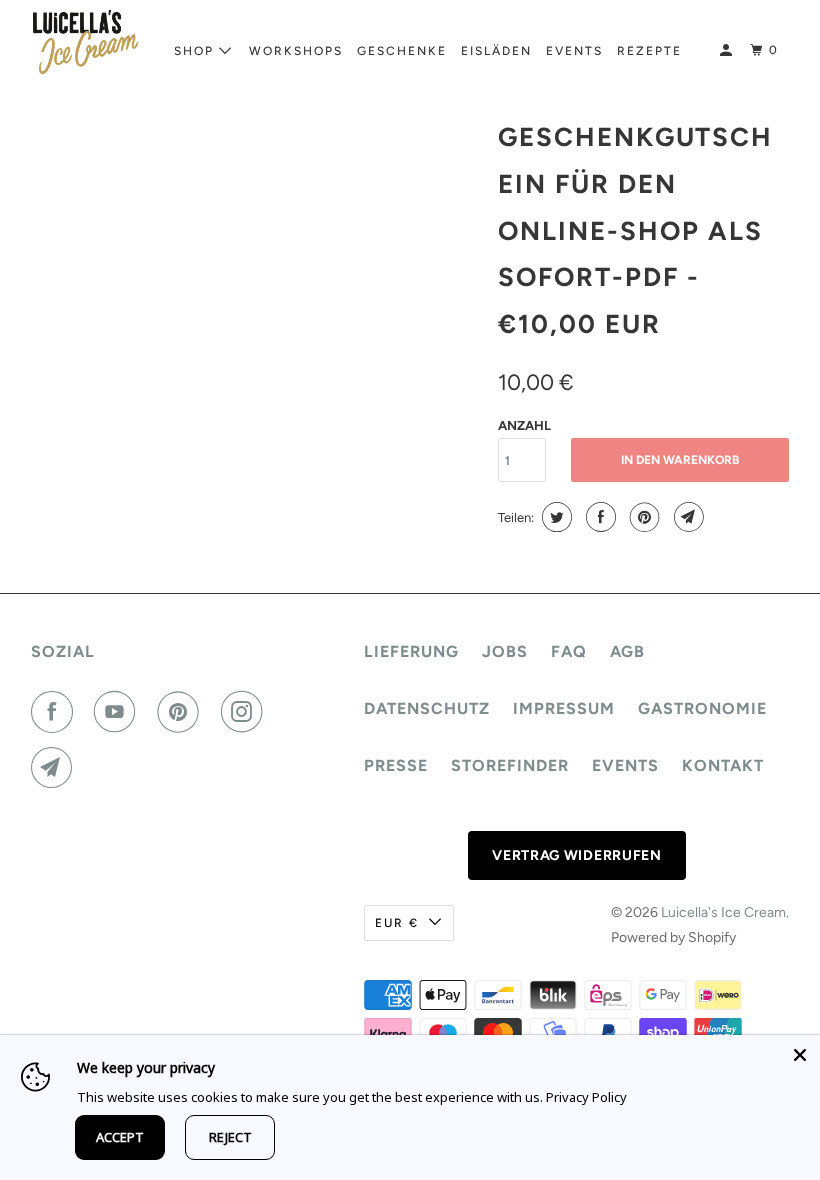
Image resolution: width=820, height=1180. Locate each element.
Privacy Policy (586, 1097)
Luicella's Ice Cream (723, 912)
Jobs (505, 651)
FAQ (569, 651)
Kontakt (723, 765)
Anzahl (524, 425)
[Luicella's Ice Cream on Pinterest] (182, 712)
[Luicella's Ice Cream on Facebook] (56, 712)
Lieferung (411, 651)
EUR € (397, 923)
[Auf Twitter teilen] (554, 517)
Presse (396, 765)
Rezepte (649, 51)
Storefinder (510, 765)
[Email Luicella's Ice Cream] (56, 768)
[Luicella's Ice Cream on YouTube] (119, 712)
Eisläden (496, 51)
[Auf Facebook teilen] (598, 517)
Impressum (564, 708)
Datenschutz (427, 708)
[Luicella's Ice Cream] (86, 42)
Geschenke (402, 51)
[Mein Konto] (728, 50)
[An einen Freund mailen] (686, 517)
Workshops (296, 51)
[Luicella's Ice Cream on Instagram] (246, 712)
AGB (627, 651)
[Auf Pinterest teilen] (642, 517)
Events (574, 51)
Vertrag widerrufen (577, 855)
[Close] (800, 1055)
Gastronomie (702, 708)
